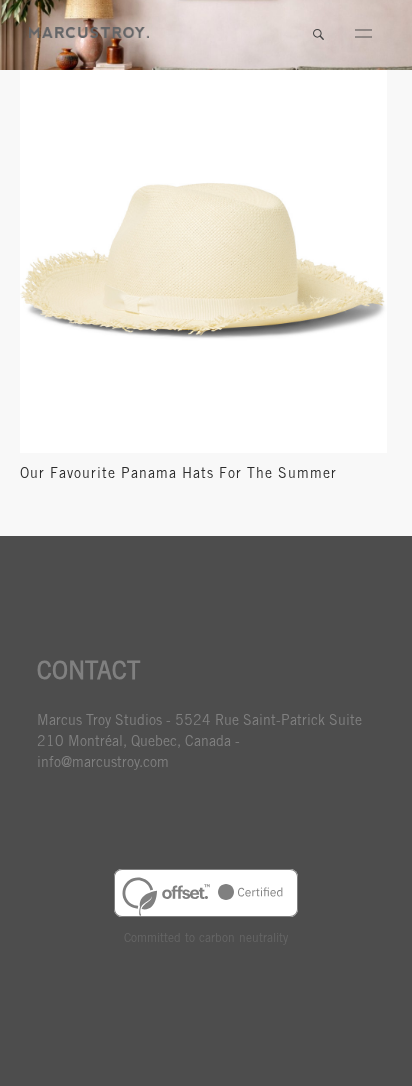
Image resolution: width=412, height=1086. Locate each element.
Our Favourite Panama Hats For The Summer (178, 475)
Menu (363, 35)
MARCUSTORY (89, 32)
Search (318, 35)
